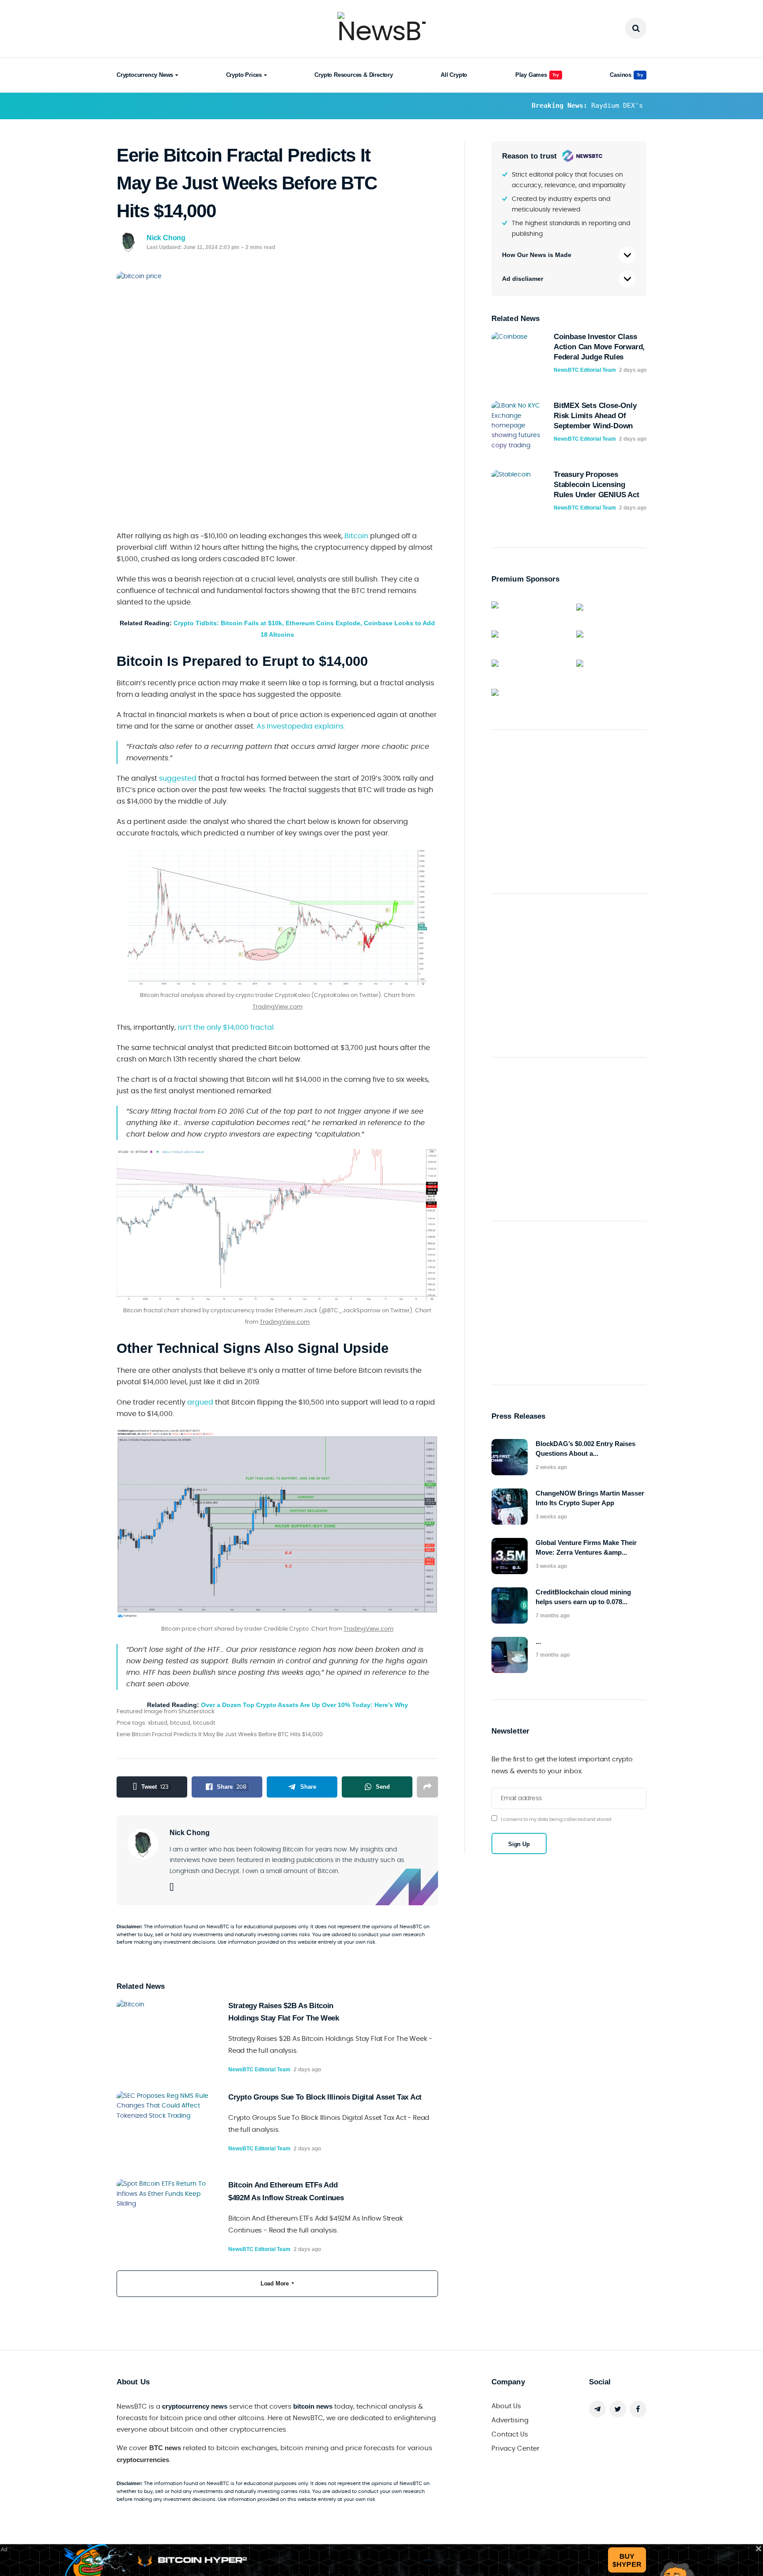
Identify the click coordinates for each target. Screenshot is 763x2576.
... (538, 1641)
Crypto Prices (244, 75)
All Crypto (454, 75)
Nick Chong (166, 238)
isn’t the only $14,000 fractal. (225, 1027)
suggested (178, 778)
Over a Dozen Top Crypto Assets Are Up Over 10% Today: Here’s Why (304, 1705)
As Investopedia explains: (301, 726)
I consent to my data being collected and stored (556, 1819)
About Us (506, 2406)
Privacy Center (516, 2449)
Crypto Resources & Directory (353, 75)
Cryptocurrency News (145, 75)
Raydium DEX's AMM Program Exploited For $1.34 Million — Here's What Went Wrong (562, 106)
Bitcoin (356, 536)
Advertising (510, 2420)
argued (200, 1402)
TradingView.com (278, 1007)
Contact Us (510, 2434)
